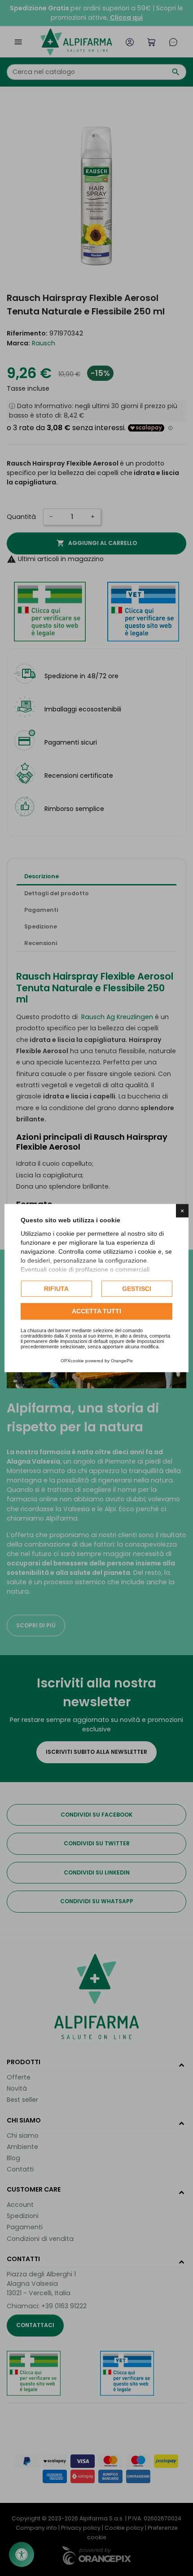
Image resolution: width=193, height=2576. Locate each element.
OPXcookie (72, 1361)
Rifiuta (56, 1289)
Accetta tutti (96, 1312)
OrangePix (122, 1361)
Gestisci (137, 1289)
